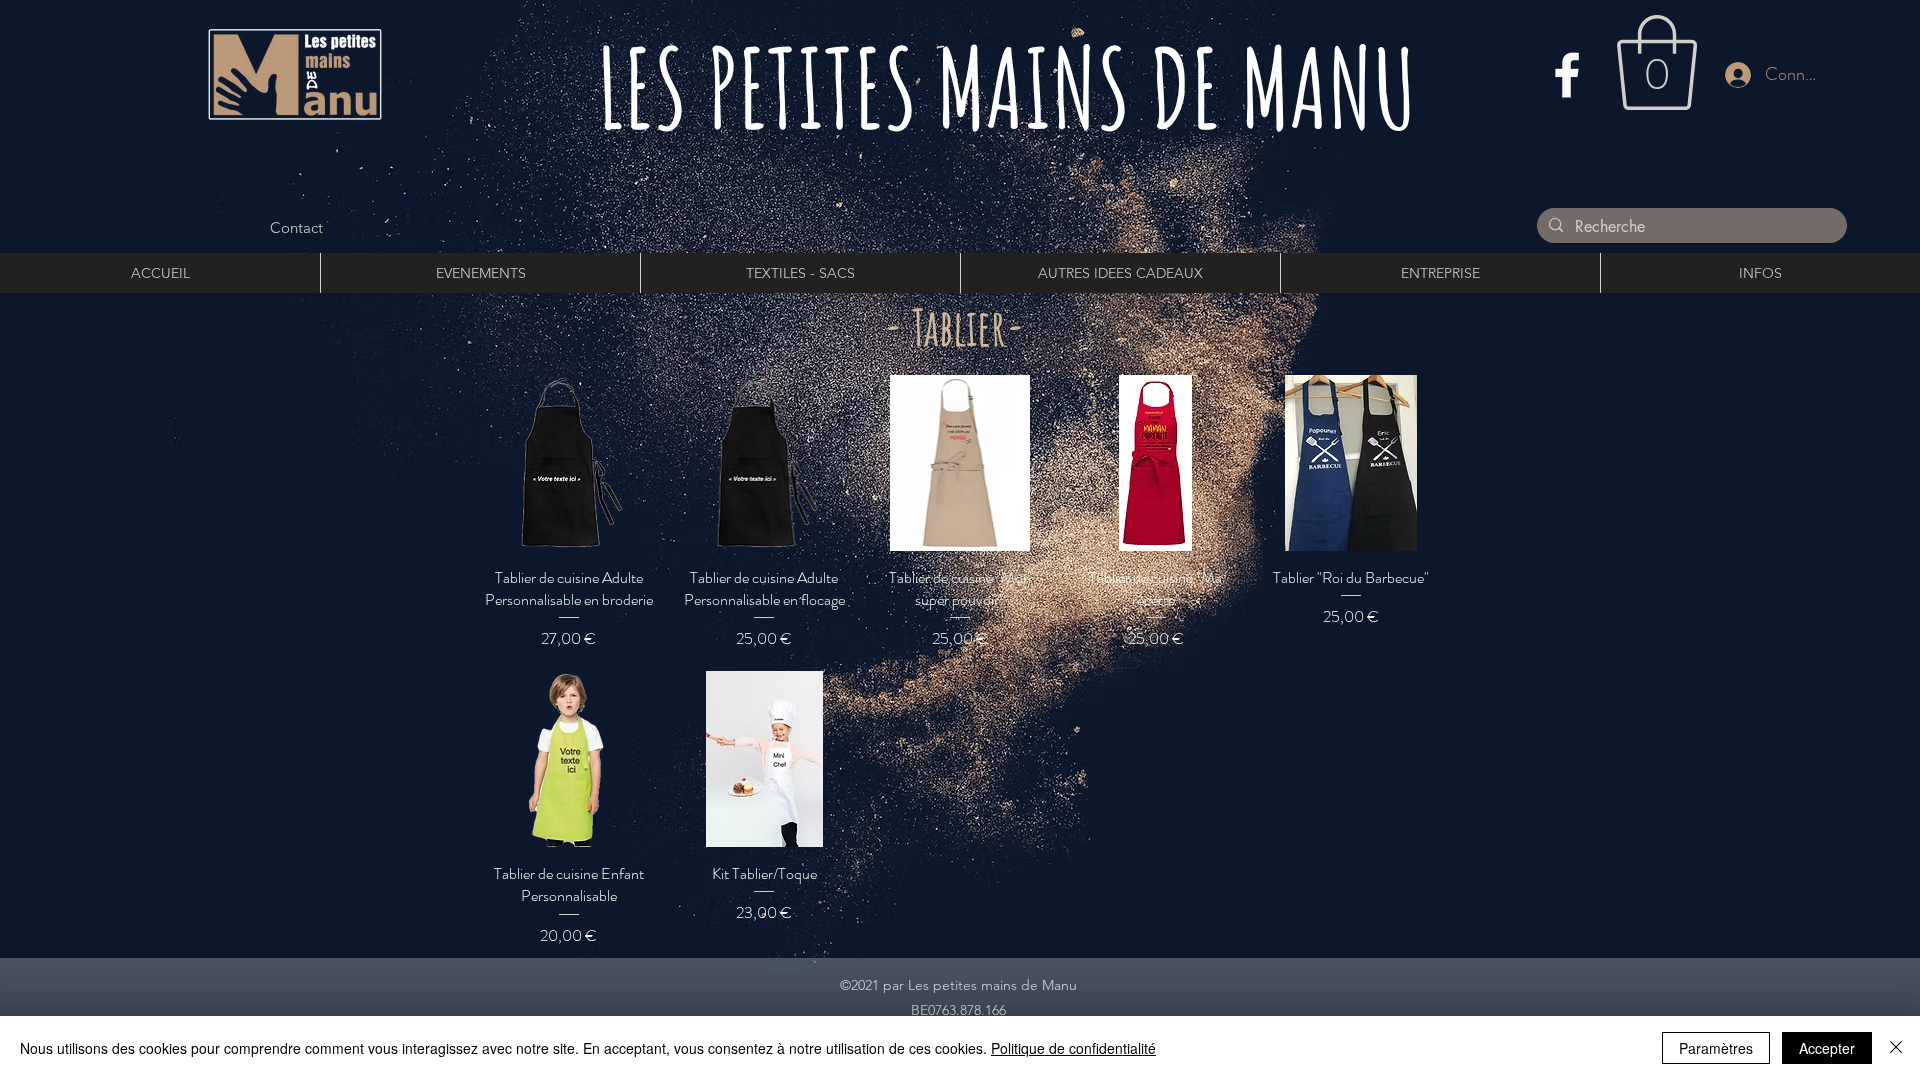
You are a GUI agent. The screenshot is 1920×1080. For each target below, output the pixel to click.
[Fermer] (1896, 1048)
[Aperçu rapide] (569, 463)
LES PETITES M (791, 87)
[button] (1657, 62)
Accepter (1827, 1048)
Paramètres (1716, 1048)
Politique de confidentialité (1073, 1048)
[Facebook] (1567, 75)
